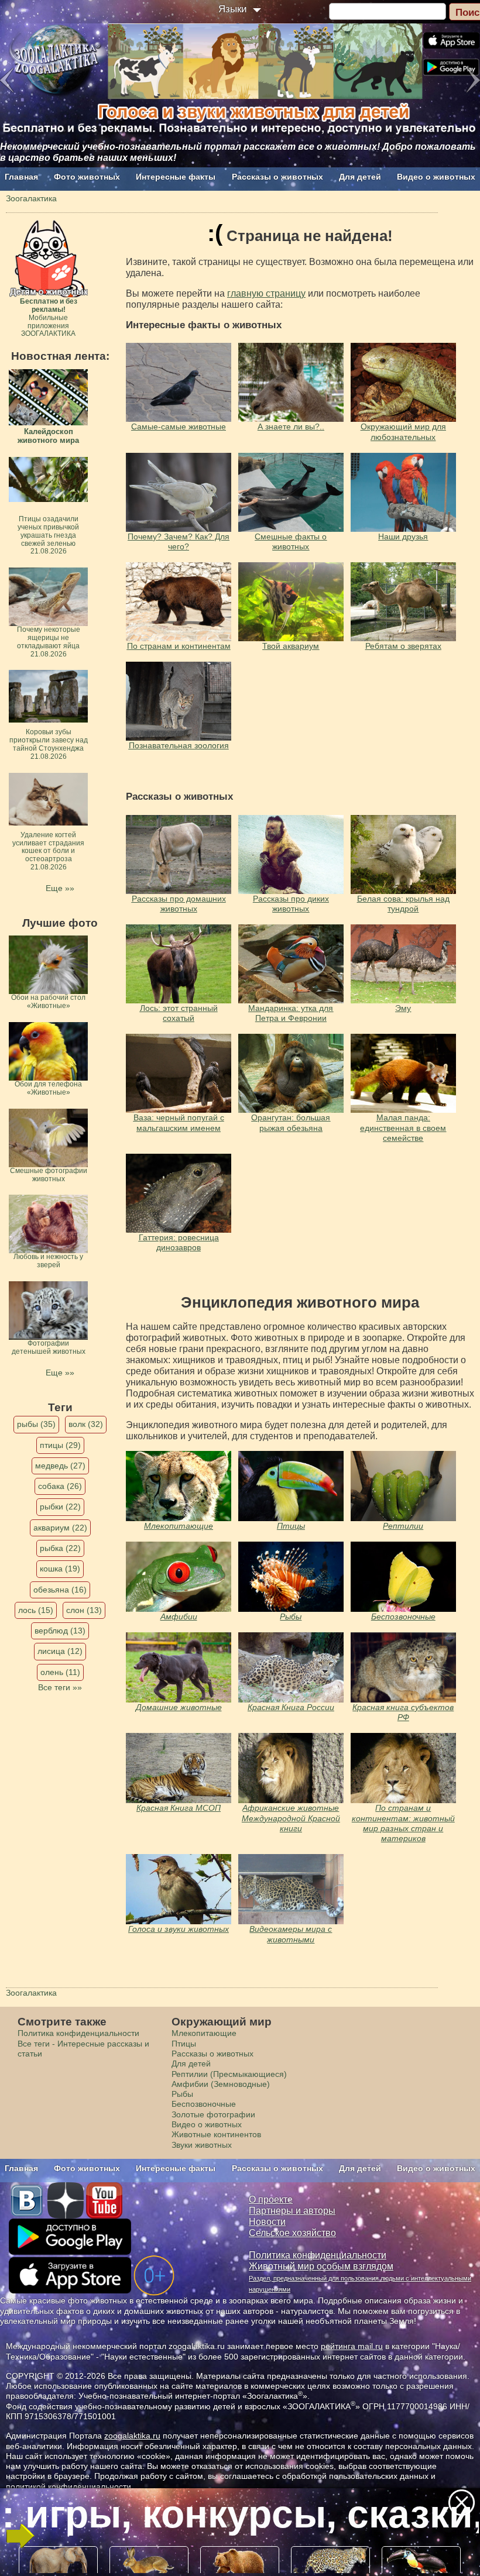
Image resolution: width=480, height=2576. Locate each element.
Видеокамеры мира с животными (291, 1934)
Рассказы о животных (277, 177)
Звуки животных (202, 2145)
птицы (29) (60, 1445)
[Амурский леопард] (179, 1486)
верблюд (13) (60, 1631)
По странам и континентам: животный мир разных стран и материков (403, 1823)
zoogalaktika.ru (132, 2436)
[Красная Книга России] (291, 1667)
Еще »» (60, 888)
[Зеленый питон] (403, 1486)
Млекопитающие (179, 1526)
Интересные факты (176, 177)
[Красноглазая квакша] (179, 1577)
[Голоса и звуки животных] (291, 1768)
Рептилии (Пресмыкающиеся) (229, 2074)
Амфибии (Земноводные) (221, 2084)
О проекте (271, 2200)
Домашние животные (179, 1707)
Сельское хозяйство (292, 2233)
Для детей (360, 177)
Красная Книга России (291, 1707)
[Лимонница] (403, 1577)
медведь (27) (60, 1466)
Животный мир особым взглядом (321, 2266)
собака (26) (60, 1486)
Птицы (291, 1526)
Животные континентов (216, 2134)
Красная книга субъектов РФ (403, 1712)
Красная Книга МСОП (179, 1808)
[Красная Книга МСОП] (179, 1768)
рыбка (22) (60, 1548)
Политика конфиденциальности (78, 2033)
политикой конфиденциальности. (70, 2486)
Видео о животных (436, 177)
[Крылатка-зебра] (291, 1577)
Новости (267, 2222)
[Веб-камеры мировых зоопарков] (291, 1889)
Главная (21, 177)
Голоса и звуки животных (179, 1929)
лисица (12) (60, 1651)
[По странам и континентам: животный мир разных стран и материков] (403, 1768)
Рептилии (403, 1526)
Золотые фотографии (213, 2114)
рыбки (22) (60, 1507)
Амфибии (179, 1617)
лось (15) (36, 1610)
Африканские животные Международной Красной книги (291, 1818)
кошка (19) (60, 1569)
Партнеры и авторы (292, 2211)
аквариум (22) (60, 1528)
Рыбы (291, 1617)
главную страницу (266, 293)
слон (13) (84, 1610)
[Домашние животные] (179, 1667)
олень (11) (60, 1672)
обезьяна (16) (60, 1590)
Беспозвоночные (403, 1617)
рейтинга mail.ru (352, 2346)
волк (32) (86, 1424)
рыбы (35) (36, 1424)
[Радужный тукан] (291, 1486)
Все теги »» (60, 1687)
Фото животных (87, 177)
